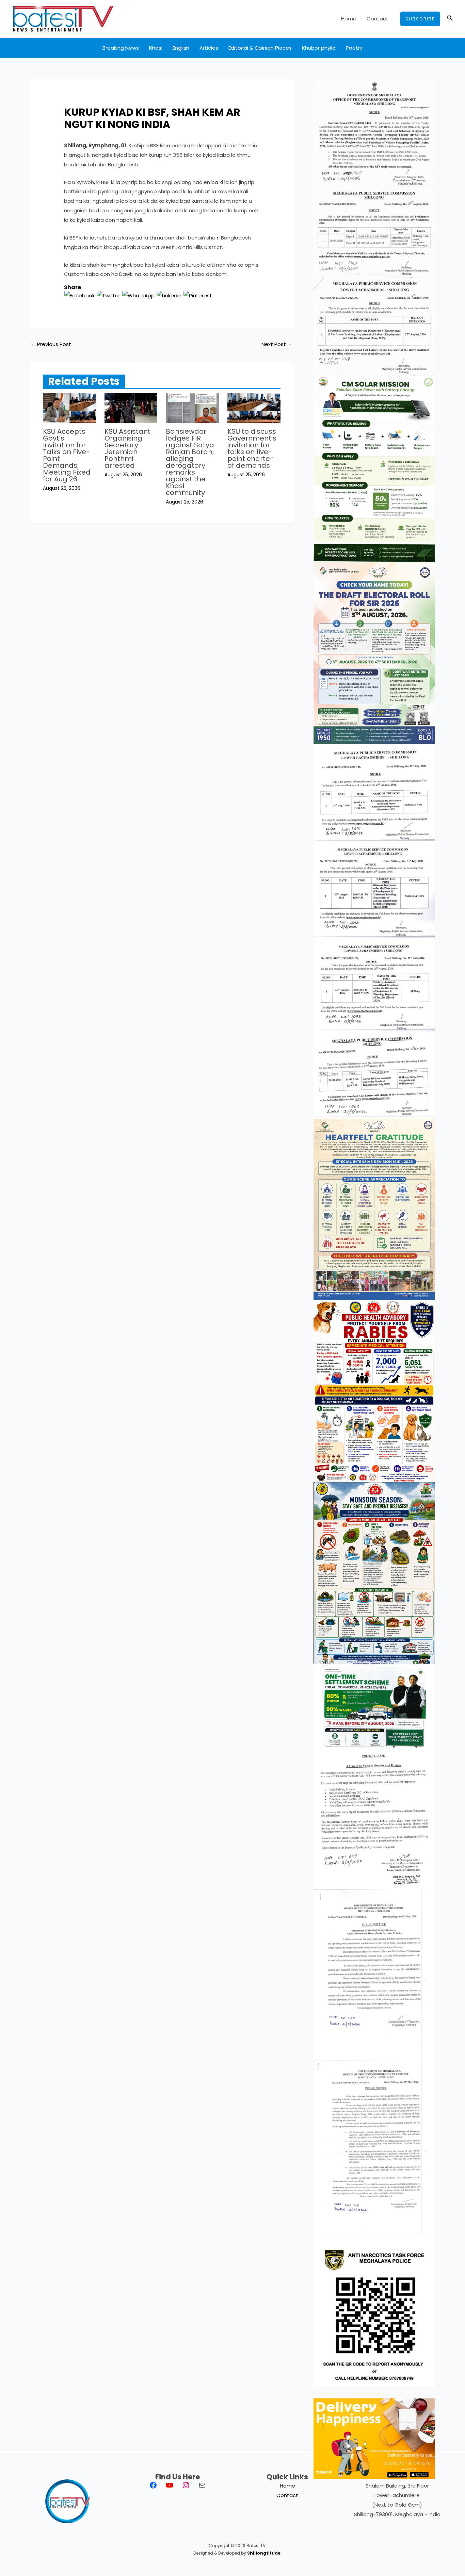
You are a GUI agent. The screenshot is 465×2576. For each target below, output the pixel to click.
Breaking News (121, 48)
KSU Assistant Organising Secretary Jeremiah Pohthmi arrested (127, 448)
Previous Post (51, 344)
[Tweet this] (108, 295)
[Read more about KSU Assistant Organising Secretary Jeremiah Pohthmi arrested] (131, 407)
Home (349, 19)
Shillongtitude (264, 2553)
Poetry (354, 48)
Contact (378, 19)
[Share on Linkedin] (169, 295)
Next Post (277, 344)
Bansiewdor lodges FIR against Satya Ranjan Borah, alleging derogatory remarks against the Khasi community (190, 462)
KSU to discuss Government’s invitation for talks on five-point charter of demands (252, 448)
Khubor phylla (319, 48)
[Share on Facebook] (79, 295)
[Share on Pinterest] (198, 295)
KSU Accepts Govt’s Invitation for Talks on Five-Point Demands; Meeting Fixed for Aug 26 (67, 455)
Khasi (156, 48)
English (181, 48)
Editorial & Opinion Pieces (260, 48)
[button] (420, 19)
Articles (209, 48)
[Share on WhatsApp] (138, 295)
